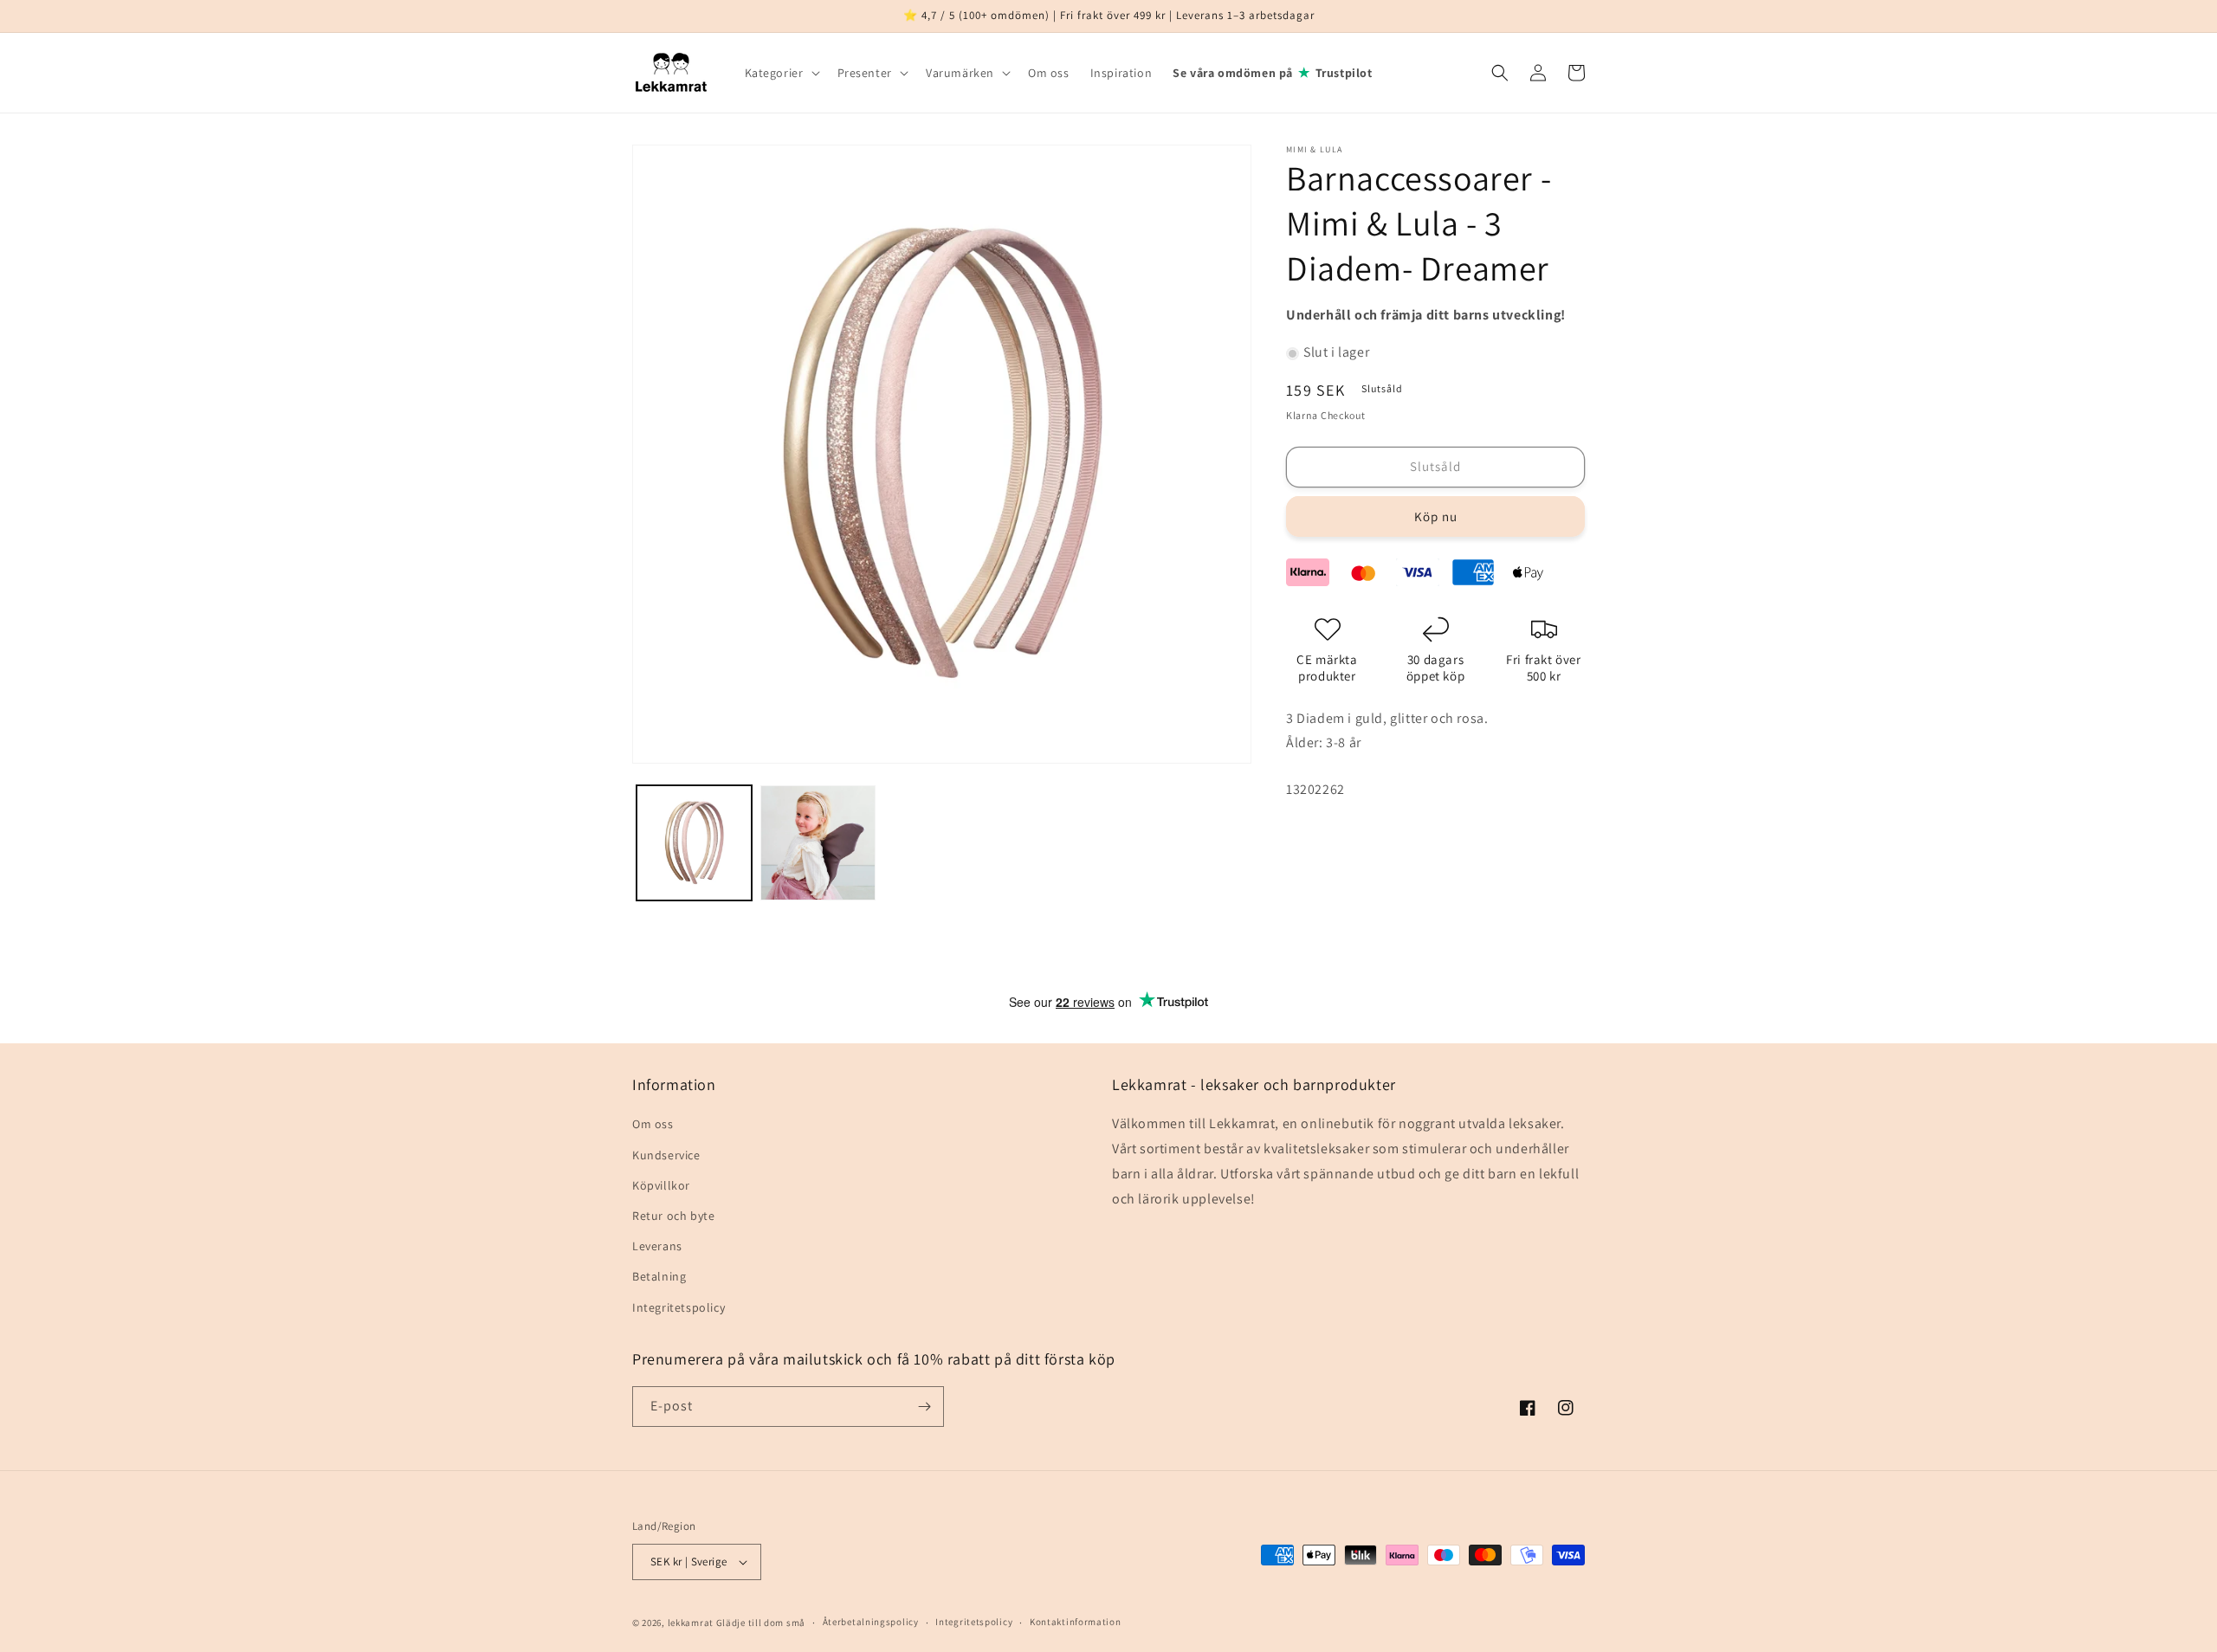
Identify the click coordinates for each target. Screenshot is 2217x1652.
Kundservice (666, 1155)
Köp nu (1436, 516)
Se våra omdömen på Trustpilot (1272, 72)
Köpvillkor (661, 1185)
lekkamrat (691, 1623)
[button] (781, 73)
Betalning (659, 1276)
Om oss (653, 1124)
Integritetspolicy (679, 1307)
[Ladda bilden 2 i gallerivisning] (818, 843)
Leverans (657, 1246)
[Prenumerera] (924, 1407)
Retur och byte (673, 1216)
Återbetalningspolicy (871, 1622)
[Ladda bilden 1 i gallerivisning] (694, 843)
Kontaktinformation (1076, 1622)
